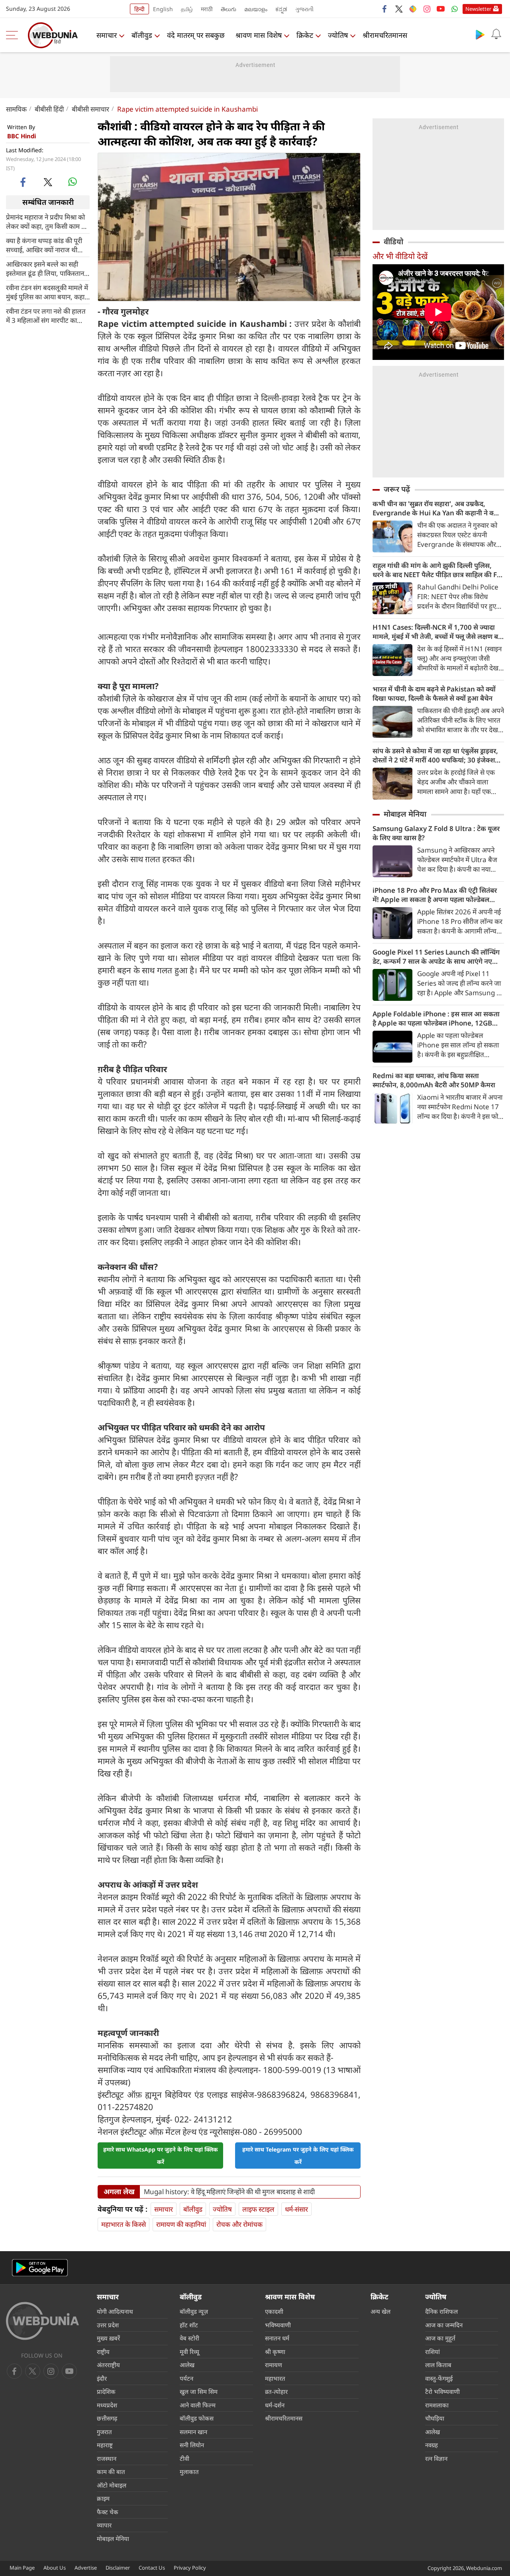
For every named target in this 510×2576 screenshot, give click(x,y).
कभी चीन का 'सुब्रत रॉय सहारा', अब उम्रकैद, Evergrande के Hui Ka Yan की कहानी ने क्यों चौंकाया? (436, 508)
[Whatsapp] (455, 9)
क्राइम (103, 2498)
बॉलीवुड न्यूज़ (194, 2311)
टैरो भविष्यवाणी (442, 2391)
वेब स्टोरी (189, 2338)
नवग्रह (432, 2445)
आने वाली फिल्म (198, 2405)
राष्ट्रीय (103, 2352)
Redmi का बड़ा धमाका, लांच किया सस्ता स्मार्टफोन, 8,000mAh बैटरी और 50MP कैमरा (434, 1080)
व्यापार (104, 2525)
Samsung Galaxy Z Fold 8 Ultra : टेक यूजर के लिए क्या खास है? (436, 833)
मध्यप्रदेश (107, 2405)
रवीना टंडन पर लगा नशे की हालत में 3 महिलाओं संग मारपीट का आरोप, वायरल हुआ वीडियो (46, 315)
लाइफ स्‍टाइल (258, 2209)
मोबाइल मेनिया (405, 814)
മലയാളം (256, 9)
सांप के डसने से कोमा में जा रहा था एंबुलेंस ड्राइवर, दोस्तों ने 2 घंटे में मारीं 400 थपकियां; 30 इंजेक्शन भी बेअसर (436, 755)
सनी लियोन (192, 2445)
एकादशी (274, 2311)
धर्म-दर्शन (275, 2405)
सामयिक (16, 109)
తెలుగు (229, 9)
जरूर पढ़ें (397, 489)
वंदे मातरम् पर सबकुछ (196, 35)
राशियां (433, 2352)
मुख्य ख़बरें (108, 2338)
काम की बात (111, 2472)
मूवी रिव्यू (189, 2352)
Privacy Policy (190, 2568)
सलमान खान (193, 2432)
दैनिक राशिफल (441, 2311)
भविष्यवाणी (278, 2325)
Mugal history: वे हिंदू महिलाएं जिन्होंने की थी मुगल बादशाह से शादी (229, 2192)
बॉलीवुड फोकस (197, 2418)
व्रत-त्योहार (276, 2391)
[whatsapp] (73, 182)
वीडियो (393, 242)
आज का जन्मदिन (444, 2325)
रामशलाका (437, 2405)
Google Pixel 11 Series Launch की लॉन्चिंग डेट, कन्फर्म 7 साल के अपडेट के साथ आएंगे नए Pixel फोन (436, 957)
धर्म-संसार (296, 2209)
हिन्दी (139, 9)
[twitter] (399, 9)
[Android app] (40, 2268)
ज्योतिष (338, 35)
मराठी (207, 9)
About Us (55, 2568)
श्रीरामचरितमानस (385, 35)
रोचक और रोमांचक (239, 2224)
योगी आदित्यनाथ (115, 2311)
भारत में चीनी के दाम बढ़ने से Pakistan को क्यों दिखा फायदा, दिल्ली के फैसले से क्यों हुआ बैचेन (434, 694)
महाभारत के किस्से (124, 2224)
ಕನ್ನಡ (281, 9)
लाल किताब (438, 2365)
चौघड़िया (435, 2418)
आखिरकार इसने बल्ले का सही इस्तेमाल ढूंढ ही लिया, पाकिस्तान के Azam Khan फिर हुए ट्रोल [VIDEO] (45, 268)
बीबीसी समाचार (90, 109)
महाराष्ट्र (105, 2445)
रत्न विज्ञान (436, 2458)
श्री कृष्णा (275, 2352)
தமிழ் (187, 9)
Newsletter (478, 9)
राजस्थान (107, 2458)
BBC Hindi (22, 136)
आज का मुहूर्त (440, 2338)
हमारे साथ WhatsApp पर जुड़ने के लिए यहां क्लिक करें (161, 2156)
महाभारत (275, 2378)
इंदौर (102, 2378)
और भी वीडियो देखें (400, 256)
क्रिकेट (305, 35)
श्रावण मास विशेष (259, 35)
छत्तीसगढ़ (107, 2418)
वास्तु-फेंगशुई (439, 2378)
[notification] (496, 34)
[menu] (14, 35)
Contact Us (152, 2568)
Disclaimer (118, 2568)
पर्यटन (186, 2378)
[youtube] (441, 9)
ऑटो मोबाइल (112, 2485)
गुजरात (104, 2432)
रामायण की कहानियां (181, 2224)
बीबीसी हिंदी (49, 109)
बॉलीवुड (142, 35)
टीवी (184, 2458)
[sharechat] (413, 9)
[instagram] (427, 9)
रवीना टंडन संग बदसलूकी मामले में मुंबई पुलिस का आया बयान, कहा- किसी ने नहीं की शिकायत (47, 292)
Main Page (22, 2568)
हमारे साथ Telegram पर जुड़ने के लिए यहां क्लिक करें (298, 2156)
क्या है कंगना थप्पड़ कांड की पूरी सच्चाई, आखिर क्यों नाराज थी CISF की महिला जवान (44, 245)
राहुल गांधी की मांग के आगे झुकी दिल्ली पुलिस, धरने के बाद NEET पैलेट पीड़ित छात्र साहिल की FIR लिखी (438, 570)
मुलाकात (189, 2472)
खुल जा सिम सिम (199, 2391)
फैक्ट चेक (108, 2512)
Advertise (86, 2568)
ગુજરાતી (304, 9)
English (163, 9)
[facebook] (385, 9)
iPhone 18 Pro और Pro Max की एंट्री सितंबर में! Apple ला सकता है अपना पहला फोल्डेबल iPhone (435, 895)
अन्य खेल (381, 2311)
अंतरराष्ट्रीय (108, 2365)
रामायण (274, 2365)
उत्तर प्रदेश (108, 2325)
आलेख (187, 2365)
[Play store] (480, 34)
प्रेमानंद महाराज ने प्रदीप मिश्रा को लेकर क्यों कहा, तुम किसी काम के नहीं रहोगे (46, 221)
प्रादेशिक (106, 2391)
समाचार (107, 35)
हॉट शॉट (189, 2325)
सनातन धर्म (277, 2338)
